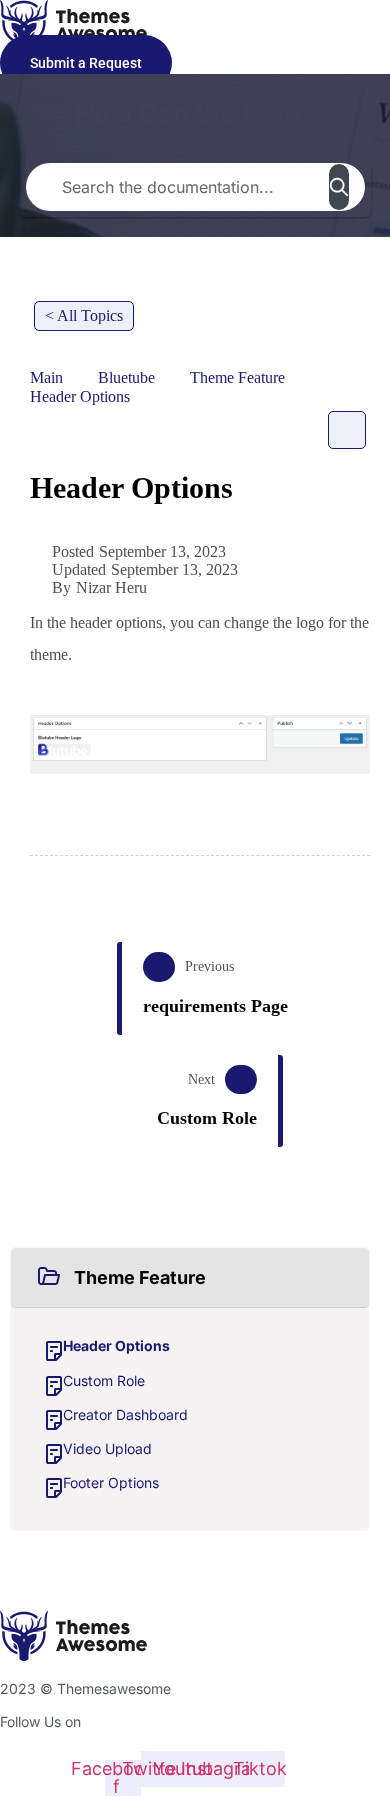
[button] (190, 1278)
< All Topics (84, 315)
